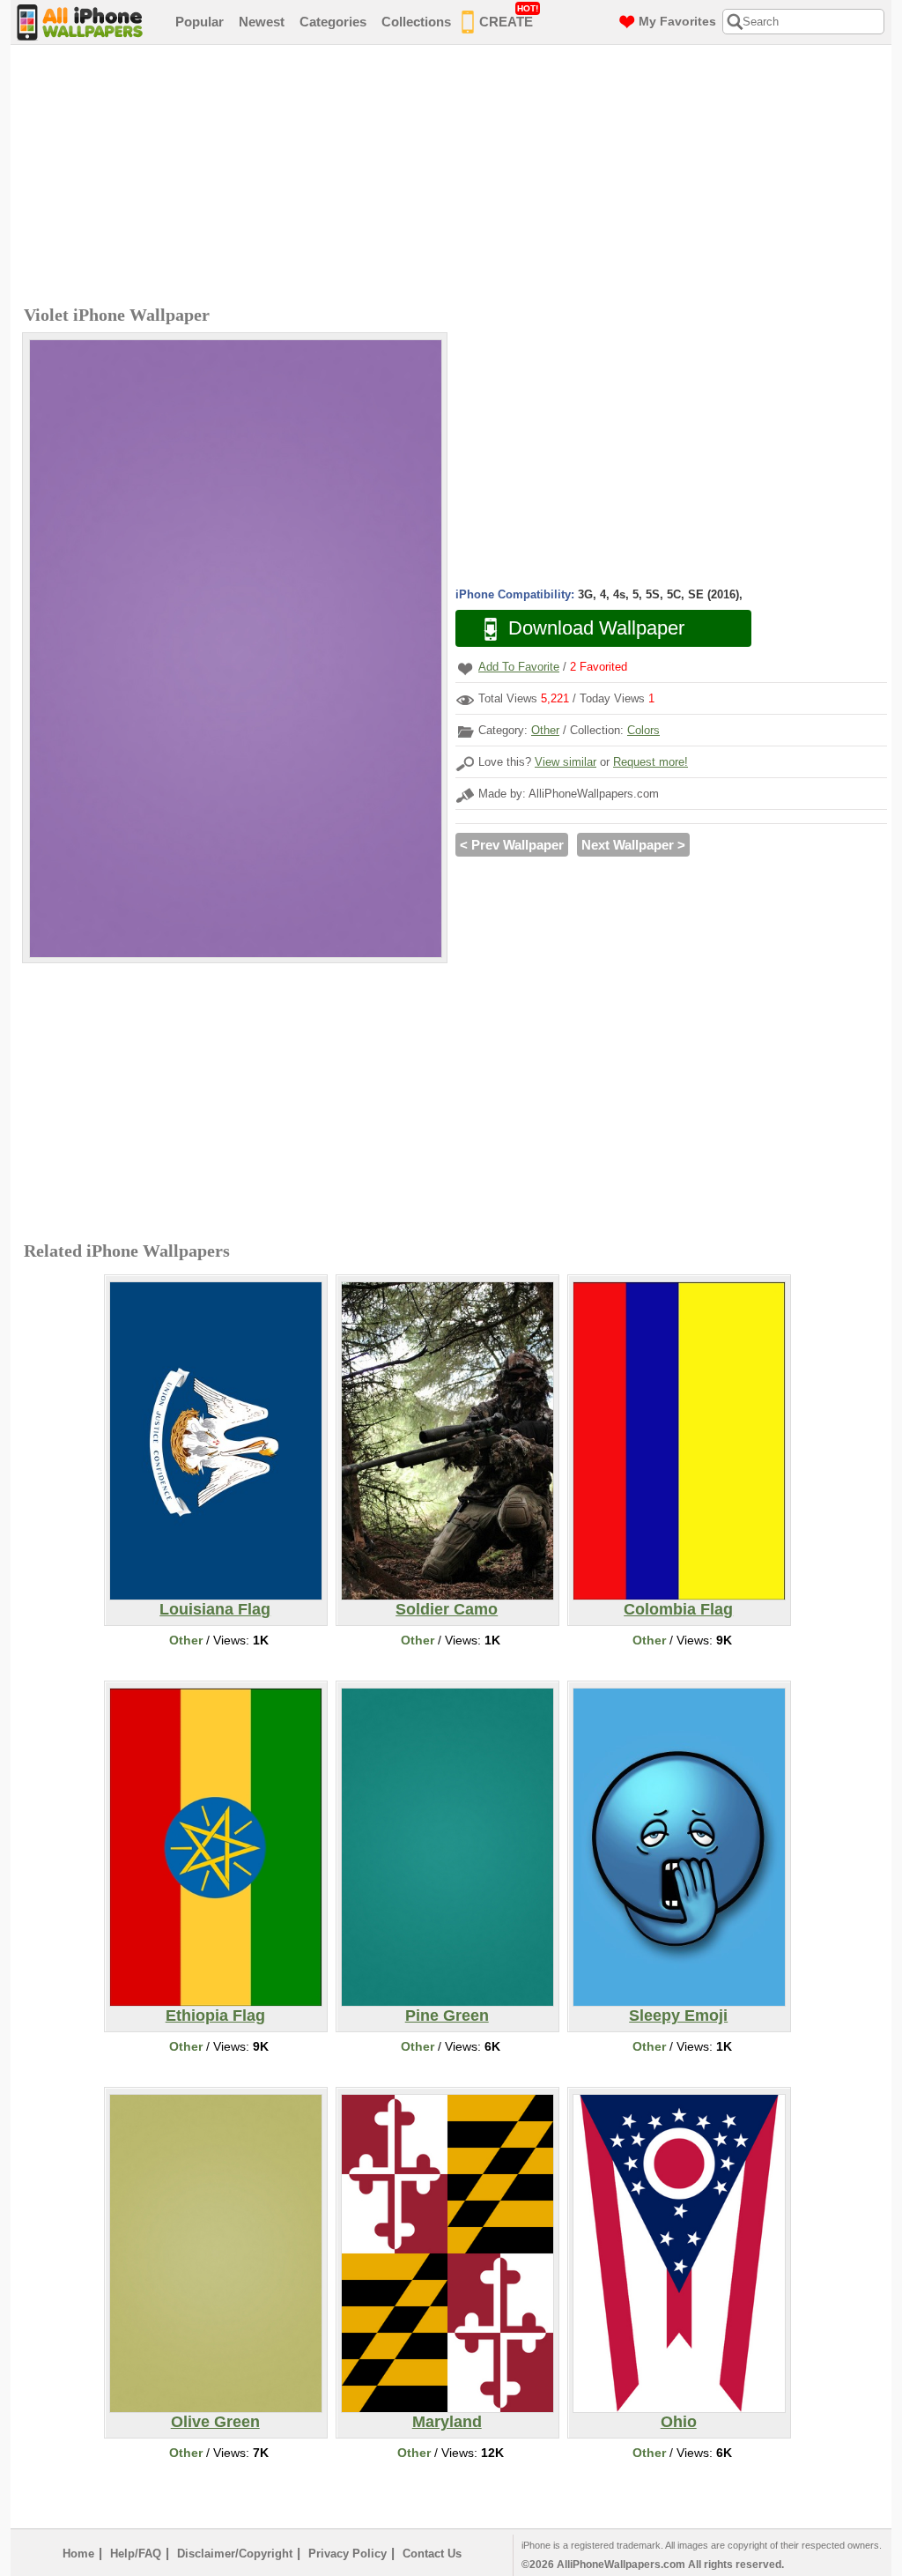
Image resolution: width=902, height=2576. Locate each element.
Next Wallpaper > (633, 845)
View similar (566, 762)
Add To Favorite (519, 667)
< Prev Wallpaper (512, 845)
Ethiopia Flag (215, 2016)
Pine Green (447, 2016)
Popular (200, 22)
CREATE (509, 16)
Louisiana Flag (215, 1609)
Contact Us (432, 2554)
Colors (643, 730)
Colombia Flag (678, 1609)
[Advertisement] (455, 177)
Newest (262, 22)
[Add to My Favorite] (465, 668)
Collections (416, 22)
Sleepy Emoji (678, 2016)
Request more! (651, 762)
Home (78, 2554)
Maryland (447, 2422)
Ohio (679, 2422)
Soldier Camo (447, 1609)
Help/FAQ (136, 2554)
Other (545, 730)
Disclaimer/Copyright (235, 2554)
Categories (333, 22)
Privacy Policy (347, 2554)
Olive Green (215, 2422)
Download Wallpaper (596, 628)
